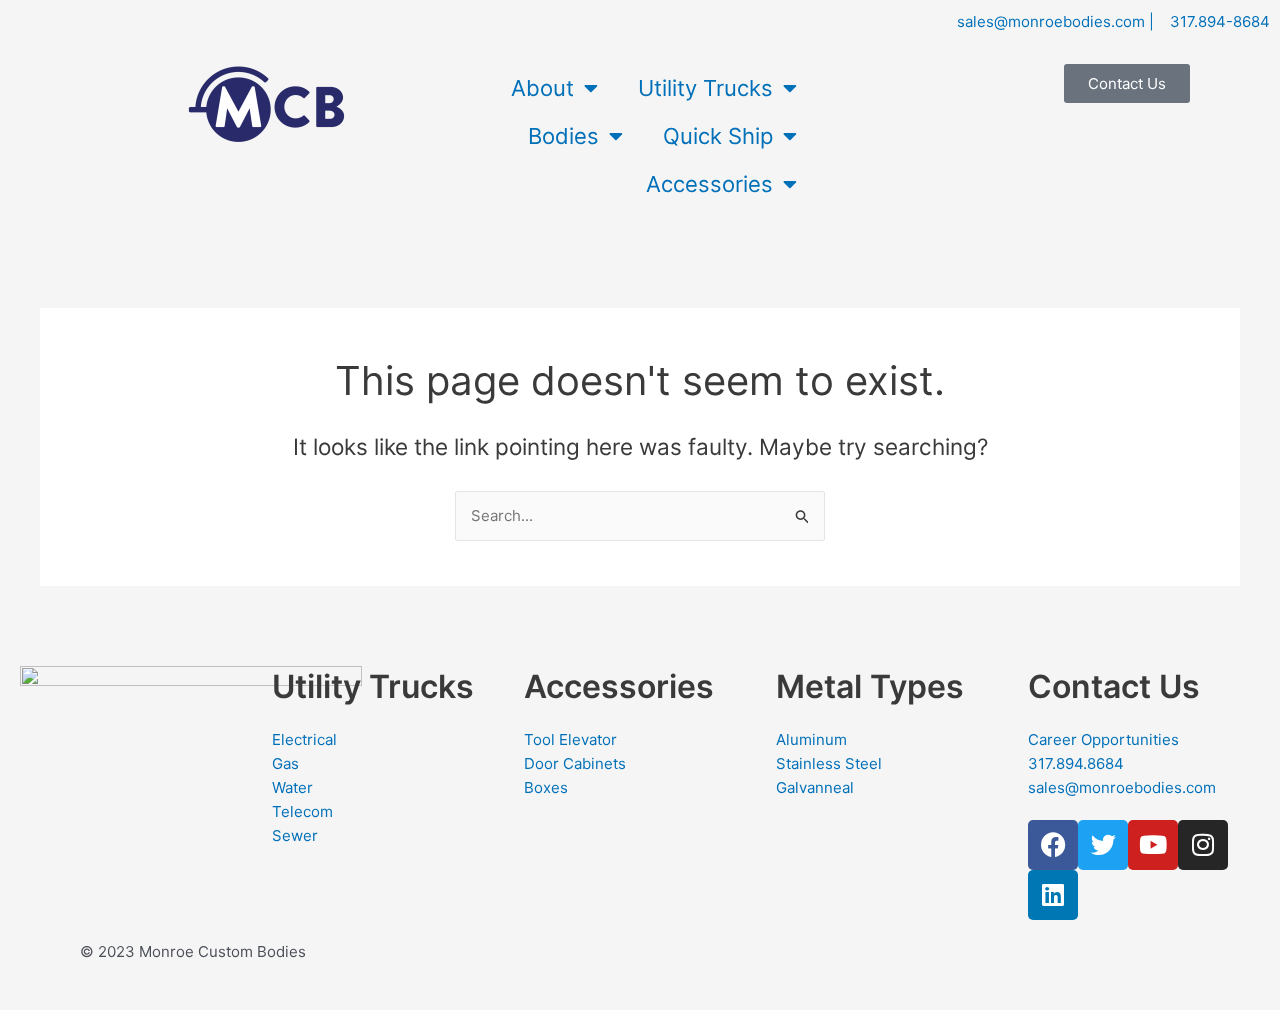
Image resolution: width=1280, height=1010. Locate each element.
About (542, 88)
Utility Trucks (705, 88)
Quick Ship (718, 136)
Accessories (709, 184)
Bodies (563, 136)
